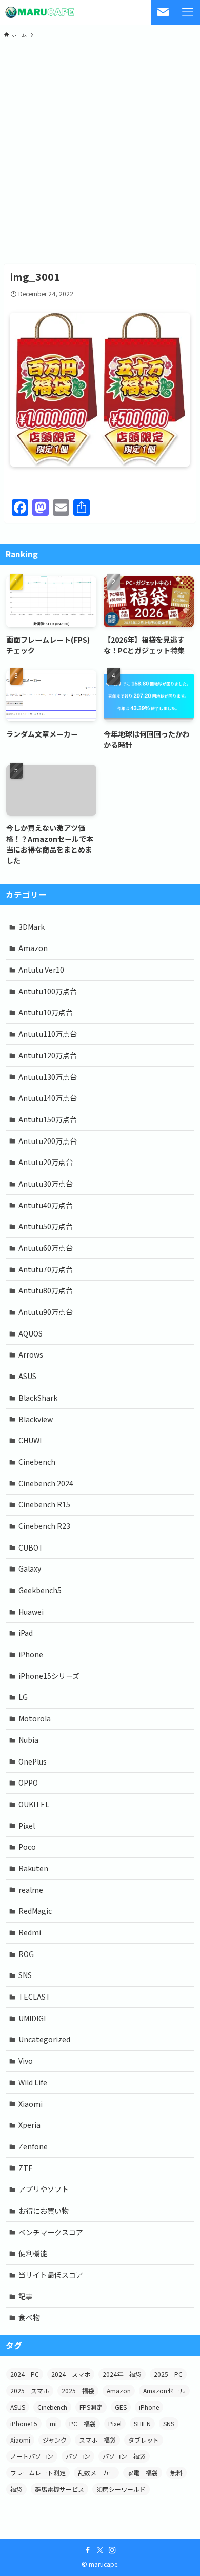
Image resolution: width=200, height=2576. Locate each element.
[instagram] (112, 2550)
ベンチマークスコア (51, 2232)
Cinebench (37, 1462)
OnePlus (33, 1761)
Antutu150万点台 (48, 1119)
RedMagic (35, 1911)
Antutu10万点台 (46, 1012)
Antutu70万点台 (46, 1269)
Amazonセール (164, 2390)
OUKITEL (34, 1804)
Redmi (30, 1932)
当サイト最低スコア (51, 2275)
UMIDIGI (32, 2018)
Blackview (36, 1419)
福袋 (16, 2489)
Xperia (29, 2125)
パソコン (78, 2456)
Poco (27, 1847)
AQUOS (31, 1333)
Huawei (31, 1612)
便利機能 (33, 2253)
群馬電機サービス (59, 2489)
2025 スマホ (30, 2390)
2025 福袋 (78, 2390)
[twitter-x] (100, 2550)
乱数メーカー (96, 2473)
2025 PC (168, 2374)
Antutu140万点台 (48, 1098)
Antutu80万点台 (46, 1290)
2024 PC (25, 2374)
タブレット (144, 2440)
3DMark (32, 927)
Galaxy (30, 1568)
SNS (25, 1975)
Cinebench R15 (44, 1504)
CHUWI (30, 1440)
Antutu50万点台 (46, 1226)
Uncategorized (44, 2039)
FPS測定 (91, 2407)
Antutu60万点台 (46, 1248)
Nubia (28, 1740)
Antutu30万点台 (46, 1184)
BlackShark (38, 1398)
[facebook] (88, 2550)
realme (31, 1890)
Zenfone (33, 2146)
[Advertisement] (100, 150)
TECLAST (35, 1997)
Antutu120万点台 (48, 1055)
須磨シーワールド (121, 2489)
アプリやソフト (44, 2189)
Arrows (31, 1354)
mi (53, 2423)
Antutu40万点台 (46, 1205)
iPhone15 (24, 2423)
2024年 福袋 (122, 2374)
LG (23, 1697)
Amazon (33, 948)
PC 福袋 (83, 2423)
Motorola (35, 1718)
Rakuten (33, 1868)
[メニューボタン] (188, 12)
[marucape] (40, 12)
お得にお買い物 (44, 2211)
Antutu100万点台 (48, 991)
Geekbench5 (40, 1590)
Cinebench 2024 (46, 1483)
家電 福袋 (143, 2473)
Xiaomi (31, 2104)
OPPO (28, 1783)
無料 (176, 2473)
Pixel (27, 1826)
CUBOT (31, 1547)
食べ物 (29, 2317)
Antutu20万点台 (46, 1162)
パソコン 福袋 (124, 2456)
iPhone (31, 1654)
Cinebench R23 (44, 1526)
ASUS (27, 1376)
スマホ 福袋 (97, 2440)
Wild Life (33, 2082)
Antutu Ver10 (41, 970)
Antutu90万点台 (46, 1312)
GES (121, 2407)
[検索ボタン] (163, 12)
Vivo (26, 2061)
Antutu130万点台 (48, 1077)
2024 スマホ (71, 2374)
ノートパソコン (32, 2456)
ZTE (26, 2168)
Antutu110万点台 (48, 1034)
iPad (26, 1633)
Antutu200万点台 (48, 1141)
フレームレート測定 (38, 2473)
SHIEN (142, 2423)
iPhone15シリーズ (49, 1676)
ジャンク (55, 2440)
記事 (26, 2296)
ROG (26, 1954)
